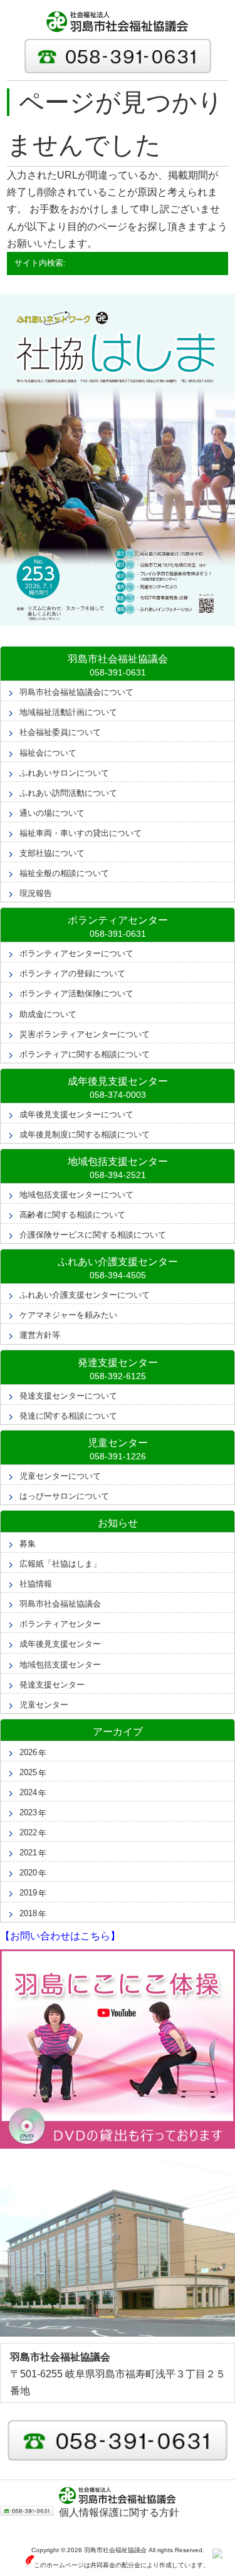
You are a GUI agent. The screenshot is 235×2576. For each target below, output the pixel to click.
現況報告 (36, 893)
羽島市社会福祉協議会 (60, 1604)
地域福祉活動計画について (68, 712)
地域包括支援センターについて (76, 1195)
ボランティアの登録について (72, 973)
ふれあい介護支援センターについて (85, 1295)
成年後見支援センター (60, 1644)
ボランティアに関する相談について (85, 1054)
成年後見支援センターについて (76, 1114)
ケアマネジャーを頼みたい (68, 1315)
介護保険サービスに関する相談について (93, 1235)
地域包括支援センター (60, 1665)
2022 (28, 1833)
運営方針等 (40, 1335)
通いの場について (52, 813)
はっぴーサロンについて (64, 1496)
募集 (28, 1544)
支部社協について (52, 853)
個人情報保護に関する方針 (119, 2512)
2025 (28, 1772)
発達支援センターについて (68, 1396)
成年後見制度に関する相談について (85, 1134)
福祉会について (48, 753)
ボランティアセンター (60, 1624)
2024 (28, 1792)
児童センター (44, 1705)
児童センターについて (60, 1476)
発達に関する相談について (68, 1416)
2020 (28, 1873)
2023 (28, 1812)
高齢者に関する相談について (72, 1215)
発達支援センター (52, 1685)
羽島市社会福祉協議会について (76, 692)
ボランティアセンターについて (76, 953)
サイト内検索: (40, 263)
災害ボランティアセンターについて (85, 1034)
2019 (28, 1893)
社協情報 (36, 1584)
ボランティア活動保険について (76, 993)
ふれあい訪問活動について (68, 793)
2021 (28, 1853)
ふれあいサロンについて (64, 773)
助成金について (48, 1014)
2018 (28, 1913)
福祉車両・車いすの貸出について (81, 833)
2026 (28, 1752)
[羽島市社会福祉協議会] (118, 22)
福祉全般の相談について (64, 873)
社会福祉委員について (60, 732)
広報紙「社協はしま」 (60, 1564)
